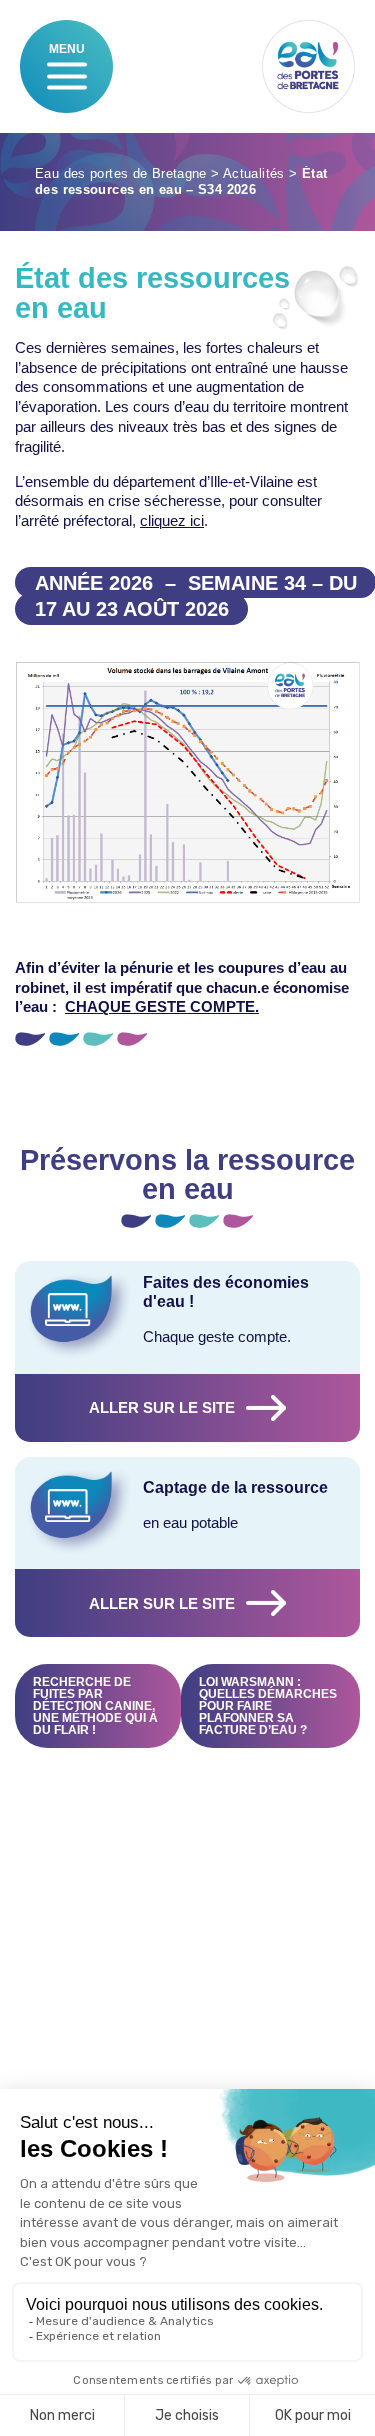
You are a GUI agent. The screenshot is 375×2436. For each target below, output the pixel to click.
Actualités (254, 174)
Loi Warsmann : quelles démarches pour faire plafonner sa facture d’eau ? (268, 1706)
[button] (67, 75)
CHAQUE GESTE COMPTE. (162, 1006)
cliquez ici (172, 520)
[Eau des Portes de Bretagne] (308, 66)
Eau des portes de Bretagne (121, 174)
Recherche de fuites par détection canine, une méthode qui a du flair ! (95, 1706)
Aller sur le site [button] (162, 1407)
